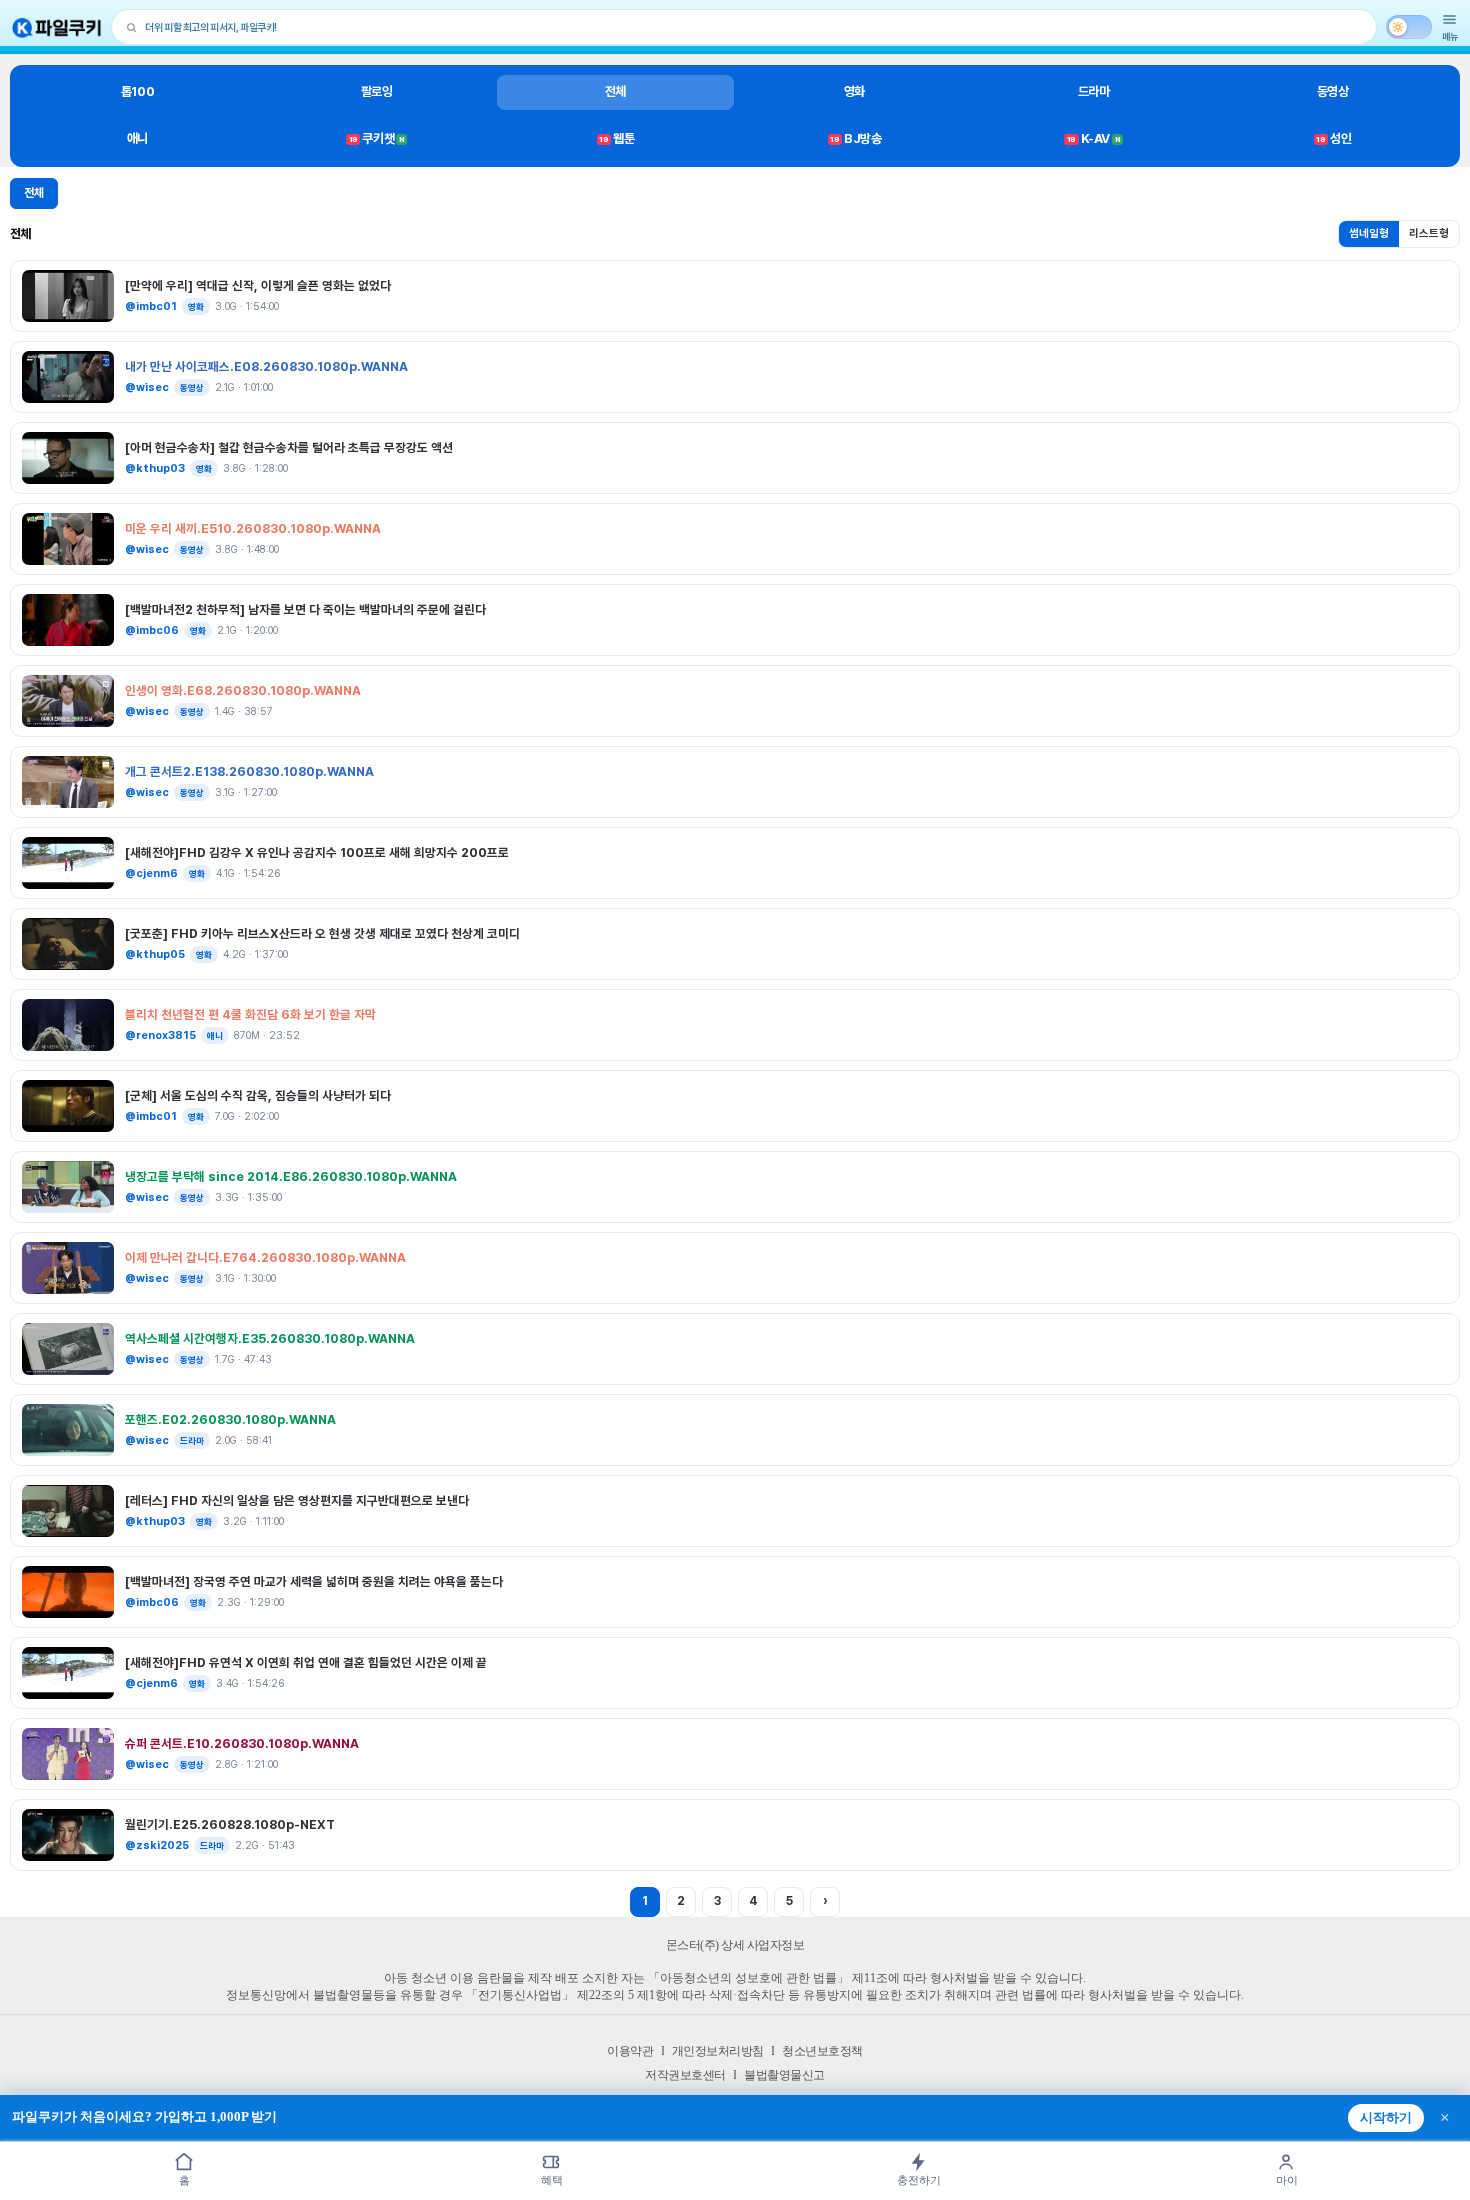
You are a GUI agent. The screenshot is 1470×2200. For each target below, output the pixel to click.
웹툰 (616, 138)
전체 (615, 91)
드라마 (1094, 91)
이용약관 (630, 2051)
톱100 (137, 91)
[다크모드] (1409, 27)
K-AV (1093, 138)
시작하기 (1386, 2118)
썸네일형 (1369, 233)
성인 (1333, 138)
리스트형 (1429, 233)
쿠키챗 (377, 138)
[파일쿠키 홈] (57, 27)
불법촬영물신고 (784, 2075)
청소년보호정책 (822, 2051)
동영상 (1333, 91)
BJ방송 (855, 138)
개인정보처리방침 (718, 2051)
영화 (854, 91)
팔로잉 (377, 91)
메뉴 (1450, 36)
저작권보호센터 (685, 2075)
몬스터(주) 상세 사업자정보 (735, 1945)
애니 (137, 138)
